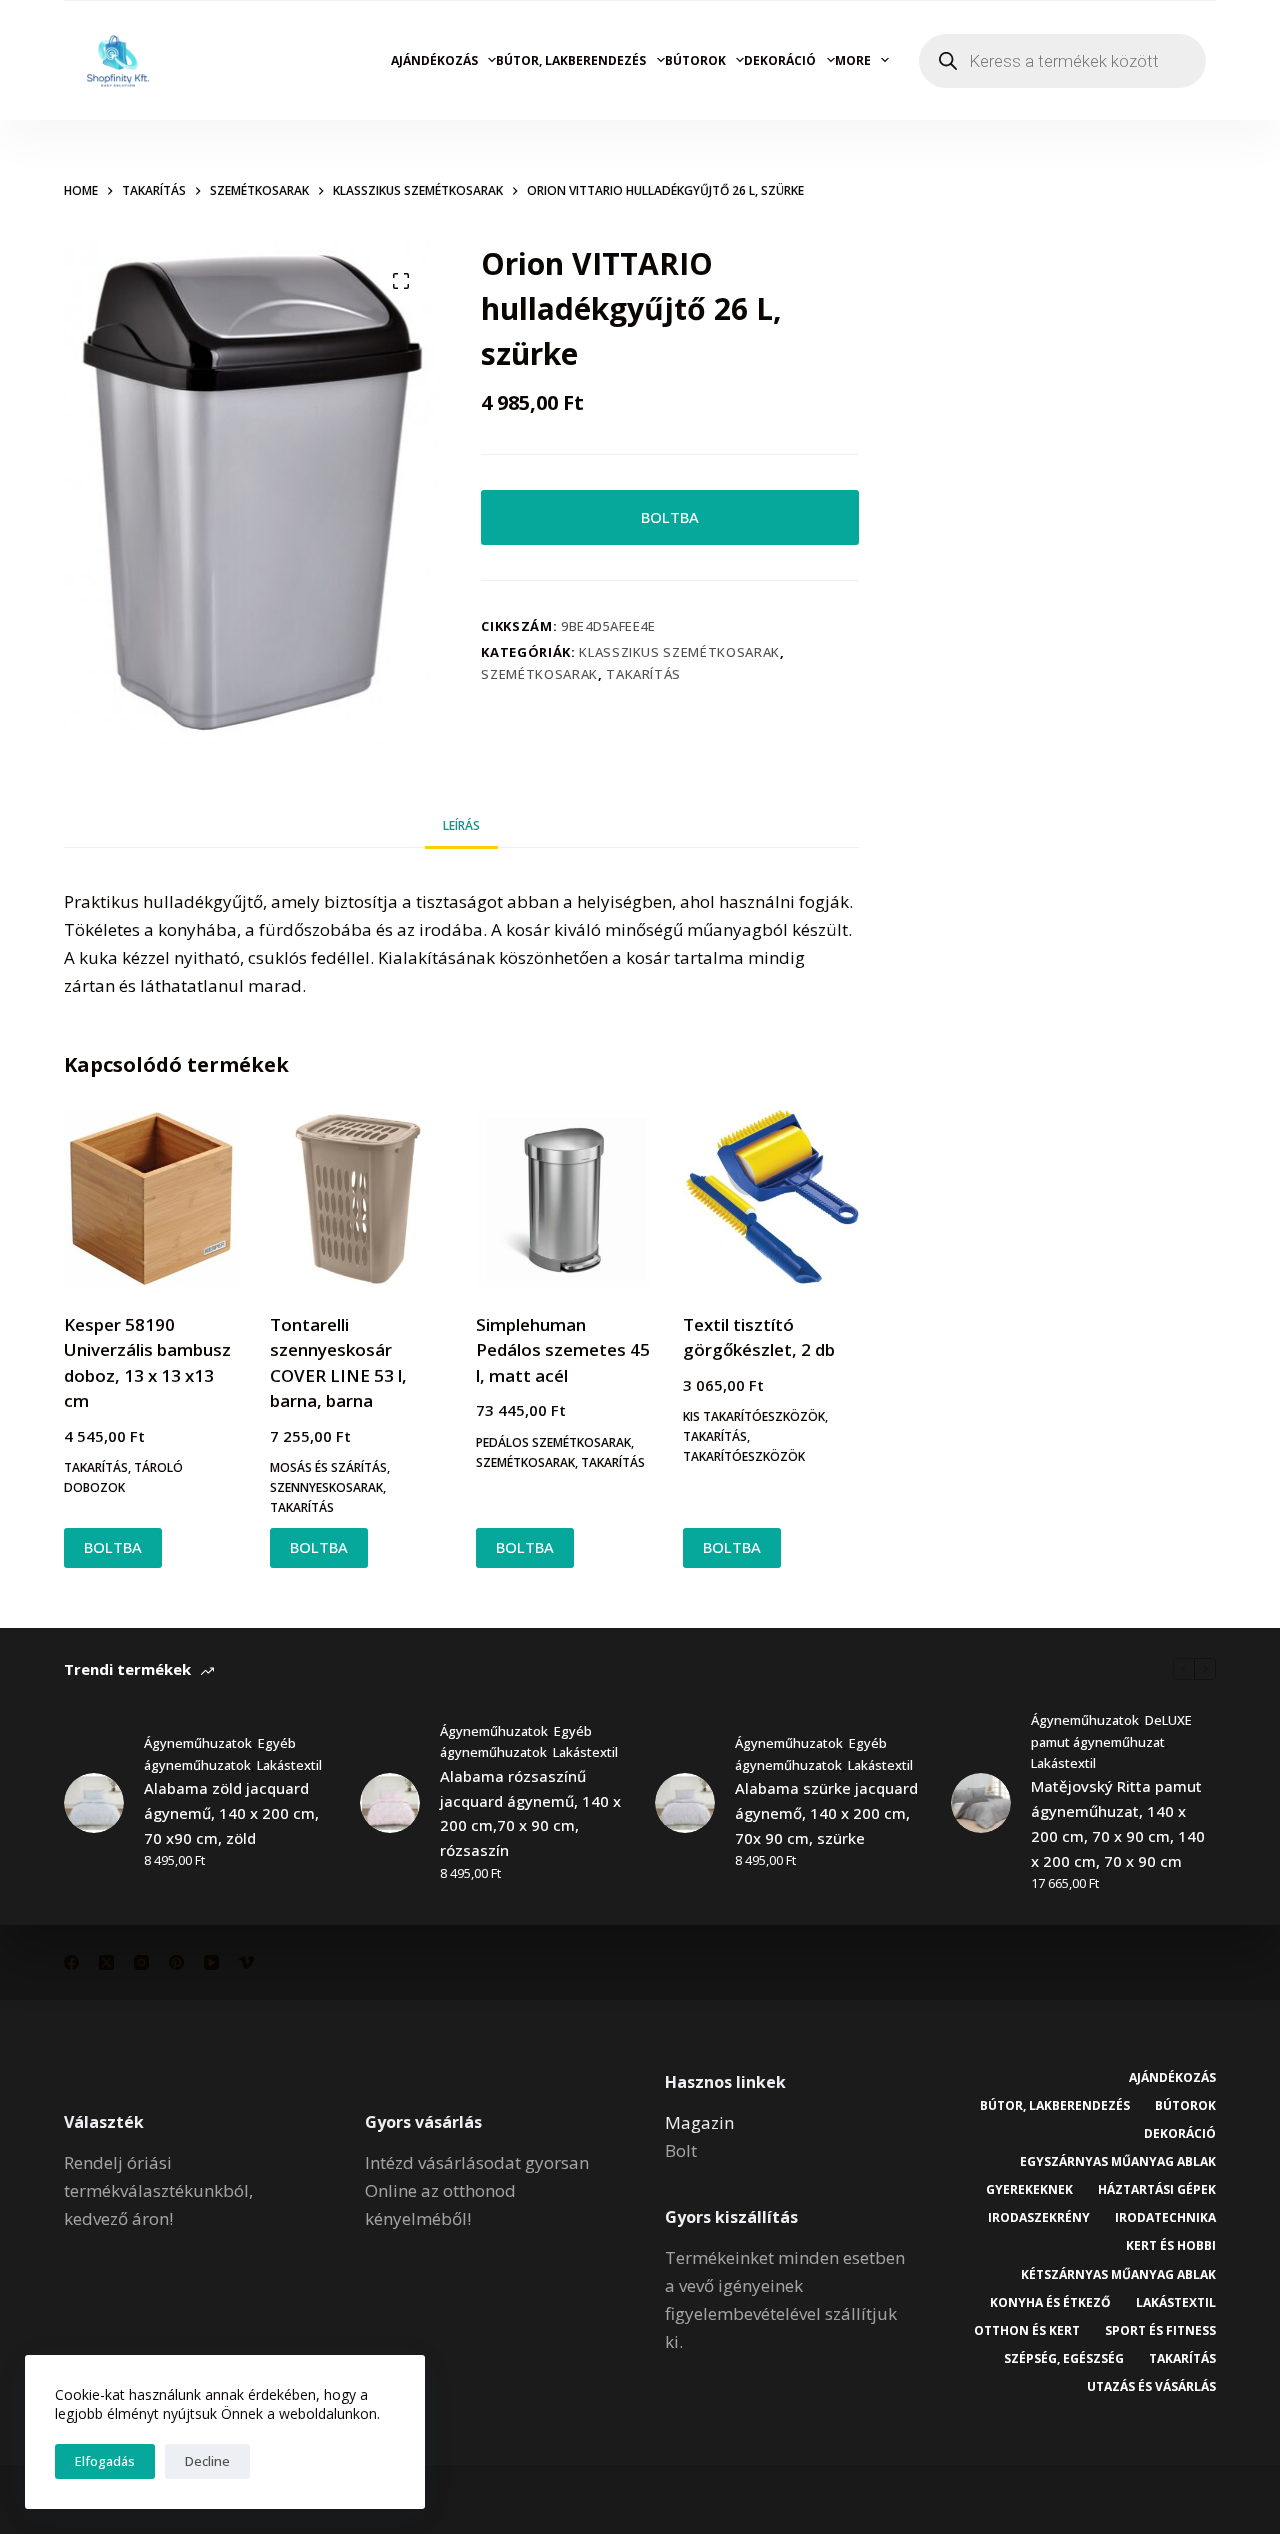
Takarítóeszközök (744, 1456)
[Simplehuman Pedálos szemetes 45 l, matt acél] (564, 1198)
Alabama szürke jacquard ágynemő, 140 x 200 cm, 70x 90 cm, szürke (826, 1813)
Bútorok (695, 60)
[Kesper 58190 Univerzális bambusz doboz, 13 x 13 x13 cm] (152, 1198)
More (853, 60)
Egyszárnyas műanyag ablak (1118, 2162)
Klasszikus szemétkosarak (679, 652)
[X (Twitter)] (106, 1962)
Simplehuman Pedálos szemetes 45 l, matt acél (563, 1350)
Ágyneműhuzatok (198, 1743)
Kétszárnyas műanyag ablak (1118, 2275)
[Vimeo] (246, 1962)
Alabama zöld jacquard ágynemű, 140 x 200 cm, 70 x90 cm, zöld (231, 1813)
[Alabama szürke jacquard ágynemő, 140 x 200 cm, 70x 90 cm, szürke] (685, 1803)
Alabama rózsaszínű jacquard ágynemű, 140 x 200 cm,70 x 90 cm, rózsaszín (530, 1813)
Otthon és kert (1027, 2331)
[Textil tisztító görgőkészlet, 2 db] (771, 1198)
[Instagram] (141, 1962)
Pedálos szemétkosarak (553, 1442)
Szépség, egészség (1064, 2359)
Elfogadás (105, 2461)
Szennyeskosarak (326, 1487)
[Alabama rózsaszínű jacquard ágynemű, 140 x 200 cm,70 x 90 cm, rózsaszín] (390, 1803)
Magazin (699, 2122)
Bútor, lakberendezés (571, 60)
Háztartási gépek (1157, 2190)
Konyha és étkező (1050, 2303)
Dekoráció (780, 60)
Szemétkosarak (539, 674)
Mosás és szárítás (328, 1467)
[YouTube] (211, 1962)
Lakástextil (289, 1765)
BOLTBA (670, 517)
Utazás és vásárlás (1151, 2387)
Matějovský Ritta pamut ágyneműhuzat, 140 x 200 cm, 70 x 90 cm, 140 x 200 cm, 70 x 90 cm (1118, 1823)
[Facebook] (71, 1962)
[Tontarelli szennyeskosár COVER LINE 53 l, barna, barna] (358, 1198)
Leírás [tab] (461, 825)
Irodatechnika (1165, 2218)
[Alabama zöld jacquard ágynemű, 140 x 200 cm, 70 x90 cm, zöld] (94, 1803)
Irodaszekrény (1039, 2218)
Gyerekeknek (1029, 2190)
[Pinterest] (176, 1962)
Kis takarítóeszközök (754, 1416)
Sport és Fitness (1160, 2331)
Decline (207, 2461)
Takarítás (643, 674)
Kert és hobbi (1171, 2246)
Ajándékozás (434, 60)
